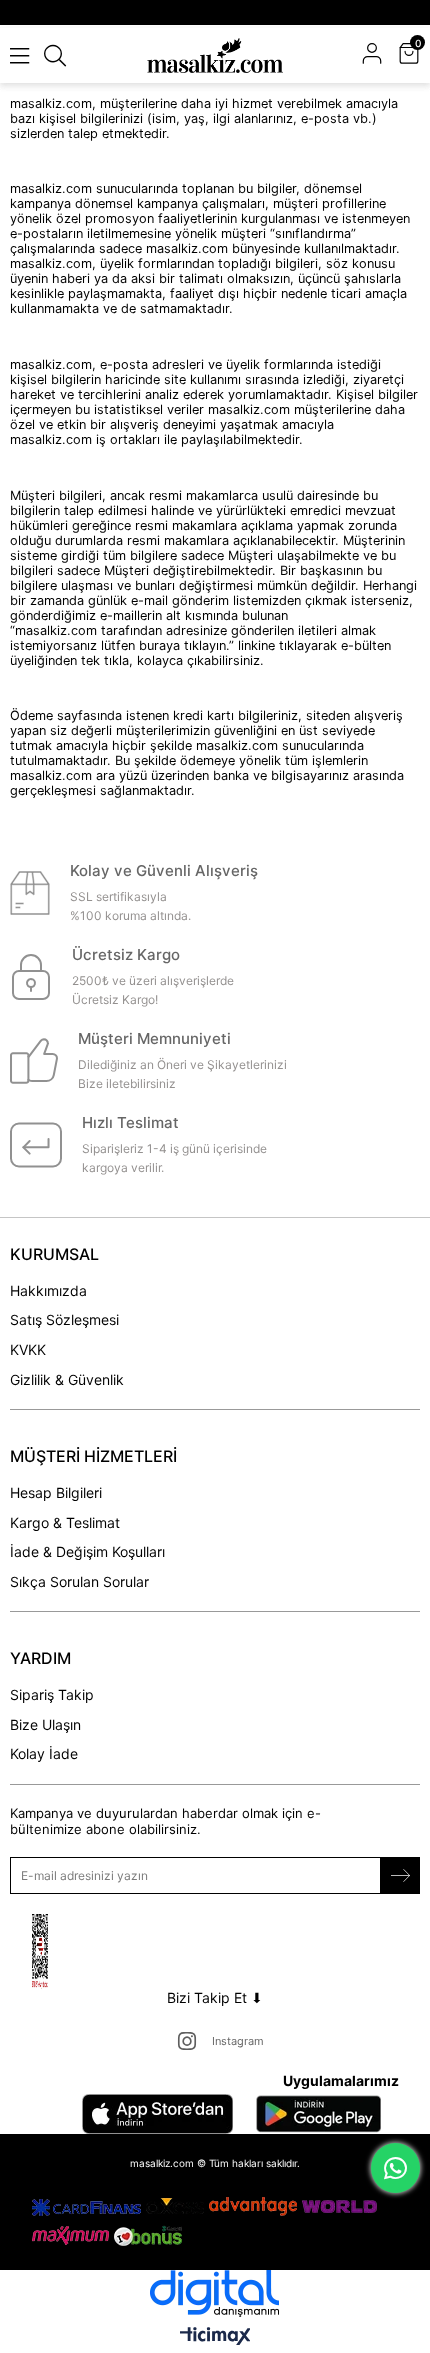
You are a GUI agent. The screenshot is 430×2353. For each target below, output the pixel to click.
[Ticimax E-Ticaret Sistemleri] (215, 2337)
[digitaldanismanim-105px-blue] (215, 2293)
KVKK (28, 1349)
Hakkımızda (48, 1290)
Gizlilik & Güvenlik (67, 1379)
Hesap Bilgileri (56, 1492)
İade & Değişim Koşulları (87, 1551)
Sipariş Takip (52, 1694)
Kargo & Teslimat (65, 1522)
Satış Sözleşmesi (64, 1319)
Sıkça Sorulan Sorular (79, 1581)
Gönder (400, 1875)
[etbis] (64, 1951)
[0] (417, 55)
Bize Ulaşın (45, 1724)
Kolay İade (44, 1753)
